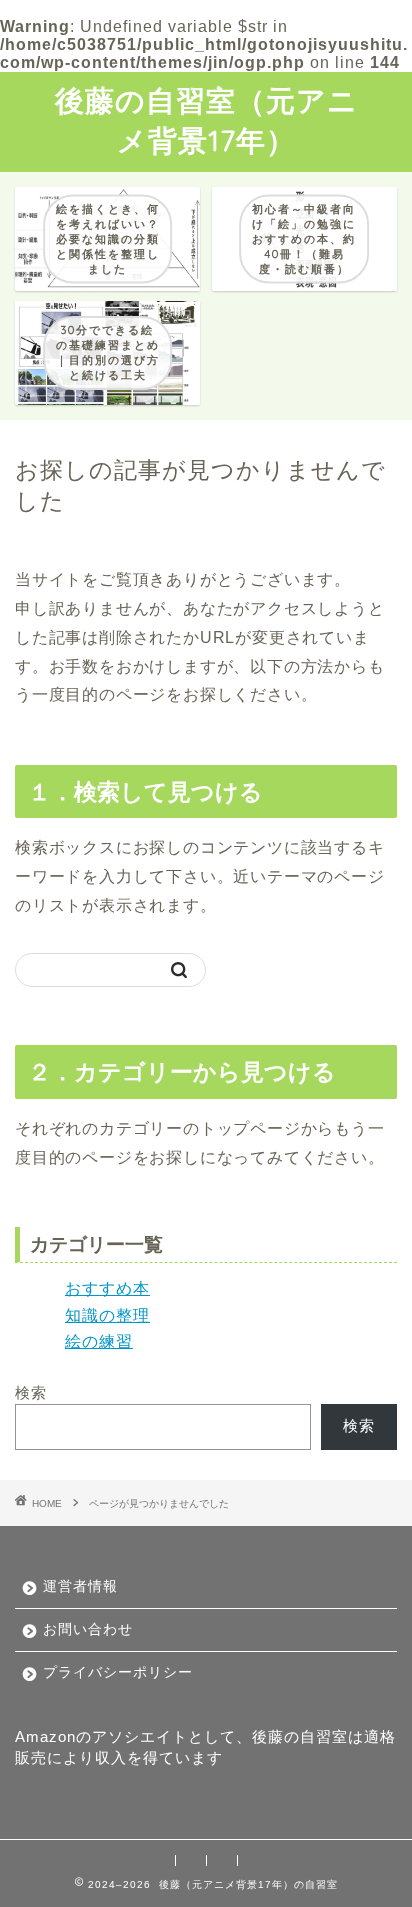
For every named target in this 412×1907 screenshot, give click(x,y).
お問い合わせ (88, 1629)
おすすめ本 (107, 1288)
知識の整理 (107, 1315)
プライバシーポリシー (118, 1672)
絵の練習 (99, 1341)
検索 (31, 1392)
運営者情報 (80, 1586)
